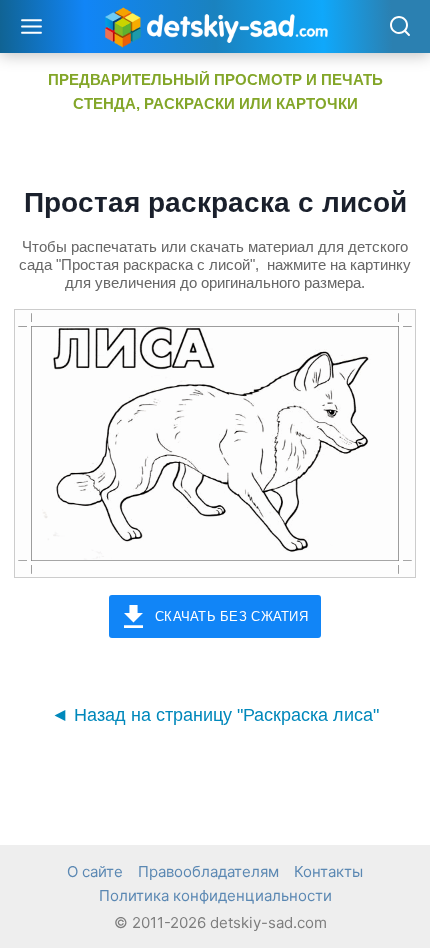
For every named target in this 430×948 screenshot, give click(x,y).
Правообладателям (208, 871)
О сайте (95, 871)
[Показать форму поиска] (399, 27)
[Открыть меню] (32, 26)
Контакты (328, 871)
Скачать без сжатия (231, 616)
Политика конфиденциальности (215, 895)
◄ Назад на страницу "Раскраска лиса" (215, 715)
